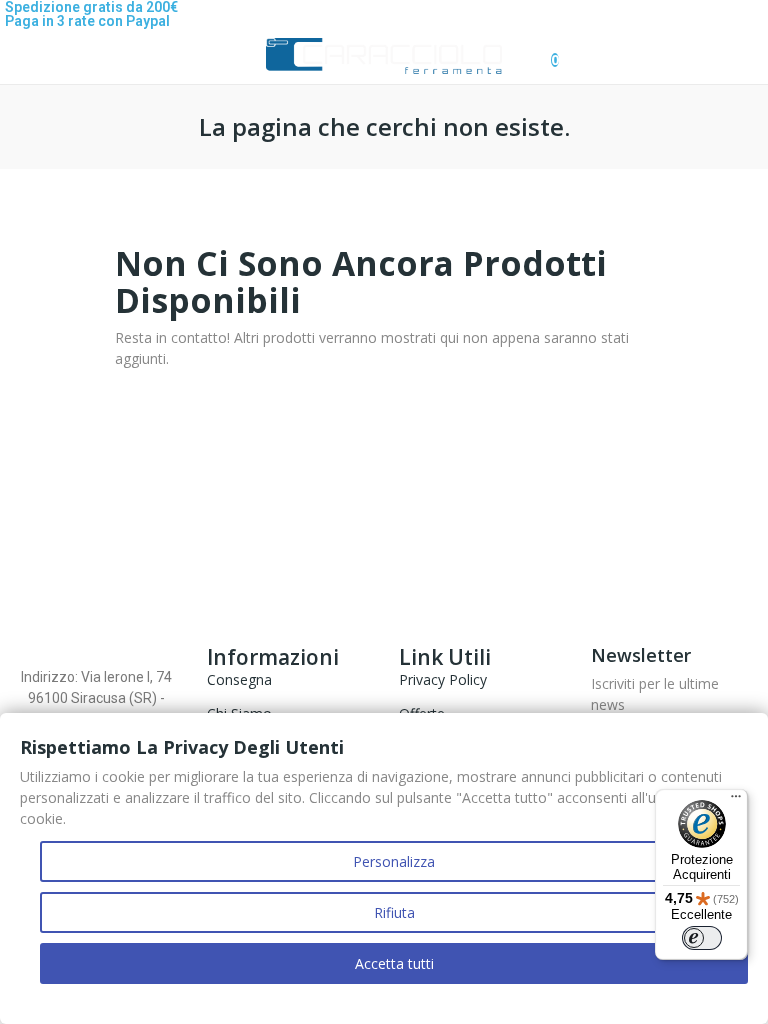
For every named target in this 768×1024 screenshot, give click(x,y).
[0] (538, 50)
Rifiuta (394, 912)
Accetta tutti (394, 963)
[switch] (702, 938)
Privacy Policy (443, 679)
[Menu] (736, 801)
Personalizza (394, 861)
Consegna (239, 679)
